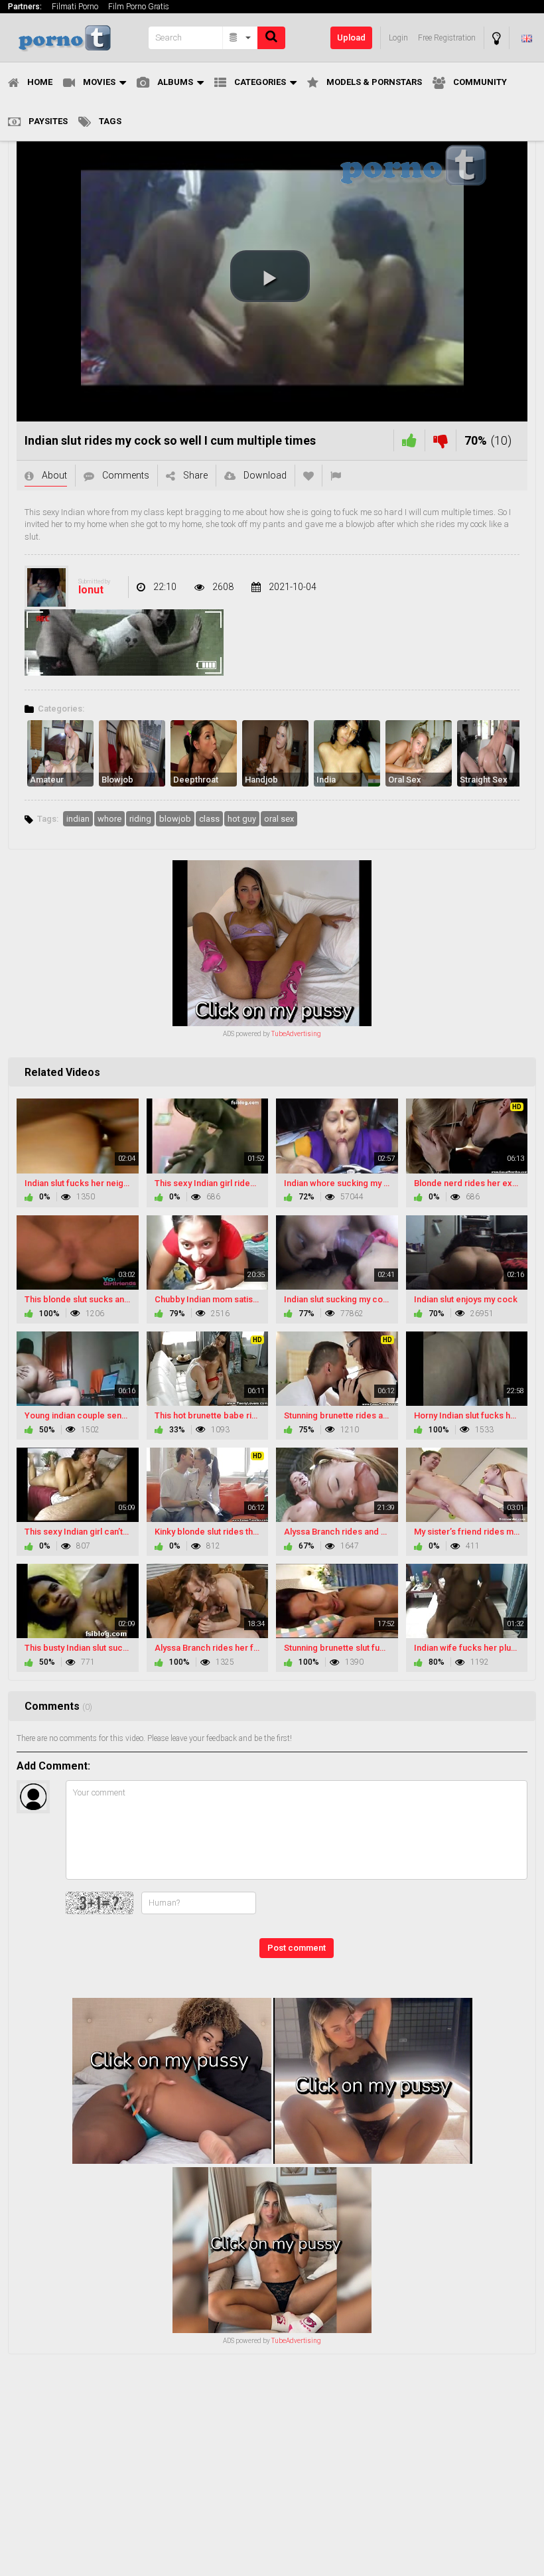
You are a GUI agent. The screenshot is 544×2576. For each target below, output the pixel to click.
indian (78, 819)
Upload (351, 38)
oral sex (279, 819)
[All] (240, 38)
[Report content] (336, 476)
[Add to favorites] (308, 476)
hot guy (242, 819)
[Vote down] (441, 440)
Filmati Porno (75, 7)
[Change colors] (497, 38)
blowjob (175, 819)
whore (109, 819)
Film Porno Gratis (139, 7)
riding (140, 819)
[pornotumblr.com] (74, 38)
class (209, 819)
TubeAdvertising (296, 1034)
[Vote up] (409, 440)
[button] (270, 276)
